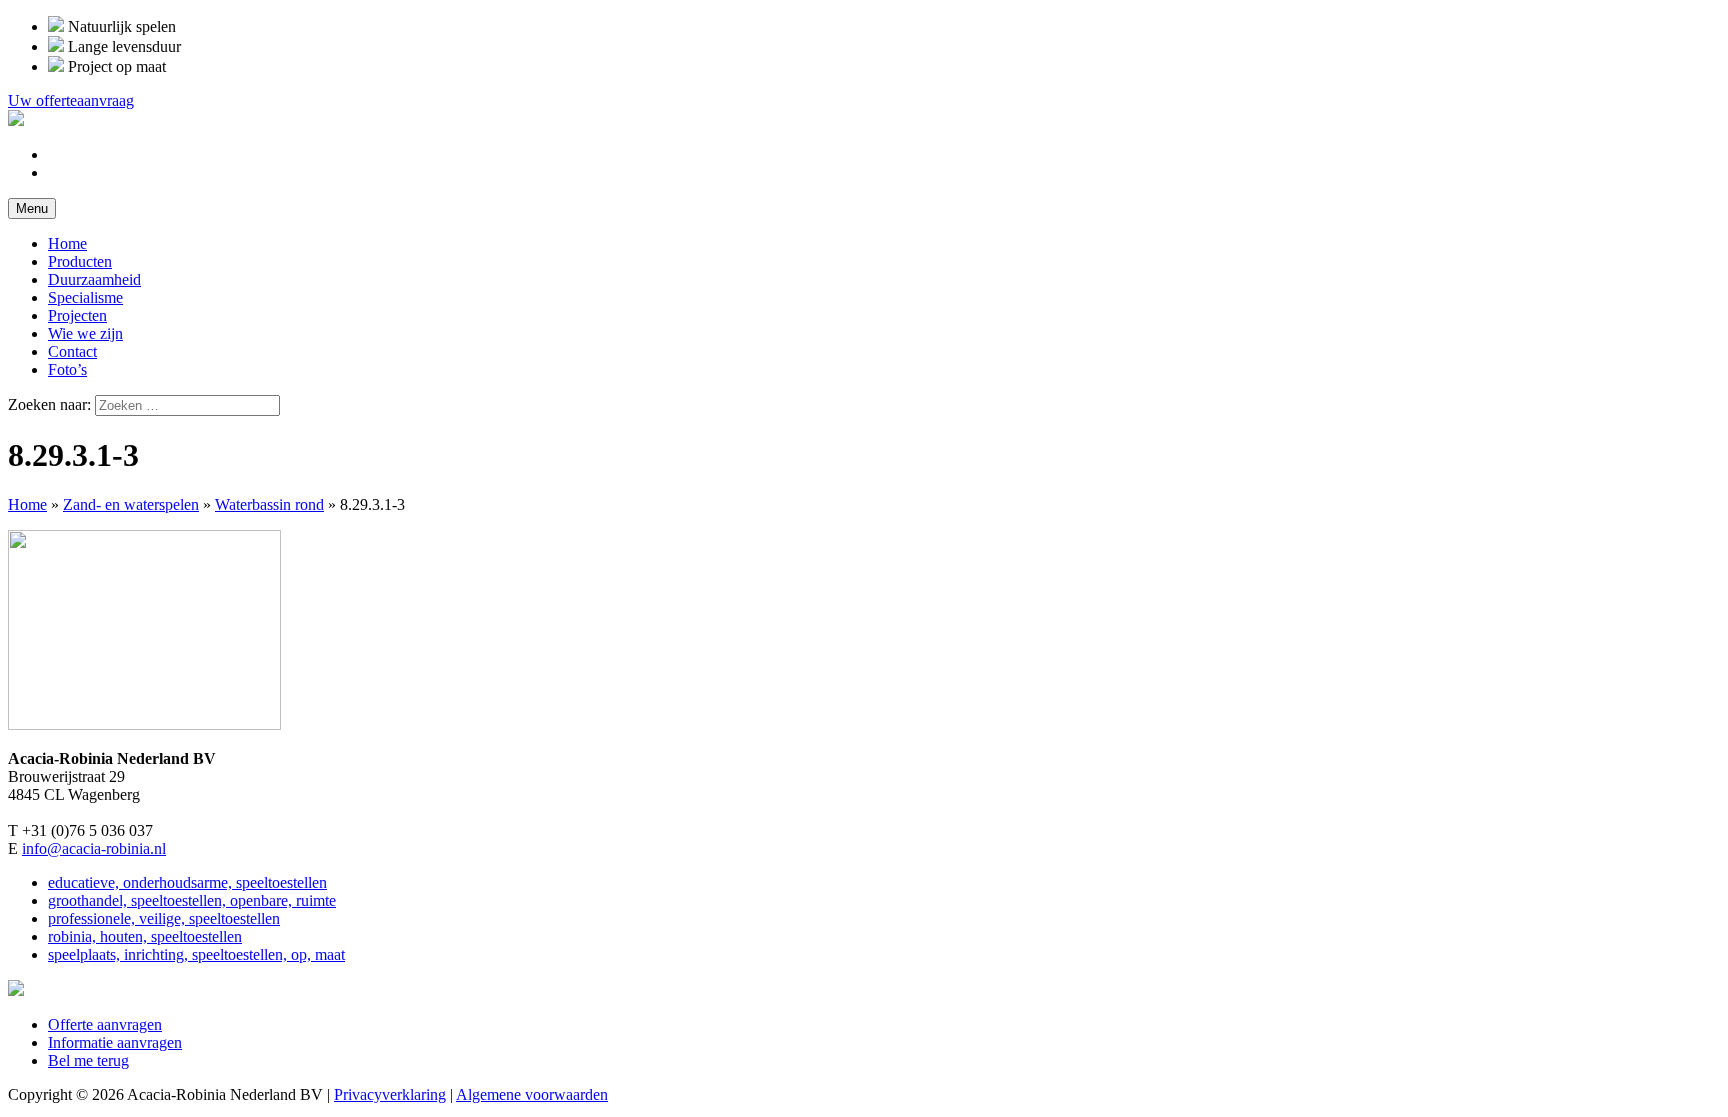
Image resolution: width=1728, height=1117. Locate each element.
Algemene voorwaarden (532, 1094)
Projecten (77, 315)
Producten (80, 261)
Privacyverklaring (390, 1094)
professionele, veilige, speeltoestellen (164, 918)
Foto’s (67, 369)
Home (67, 243)
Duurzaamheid (94, 279)
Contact (72, 351)
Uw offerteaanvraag (71, 100)
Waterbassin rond (269, 504)
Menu (32, 208)
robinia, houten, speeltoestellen (145, 936)
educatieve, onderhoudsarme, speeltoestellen (187, 882)
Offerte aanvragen (105, 1024)
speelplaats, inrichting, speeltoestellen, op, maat (196, 954)
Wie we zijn (85, 333)
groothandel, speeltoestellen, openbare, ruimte (192, 900)
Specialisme (85, 297)
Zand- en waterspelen (131, 504)
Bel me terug (88, 1060)
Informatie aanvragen (115, 1042)
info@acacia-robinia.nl (94, 848)
